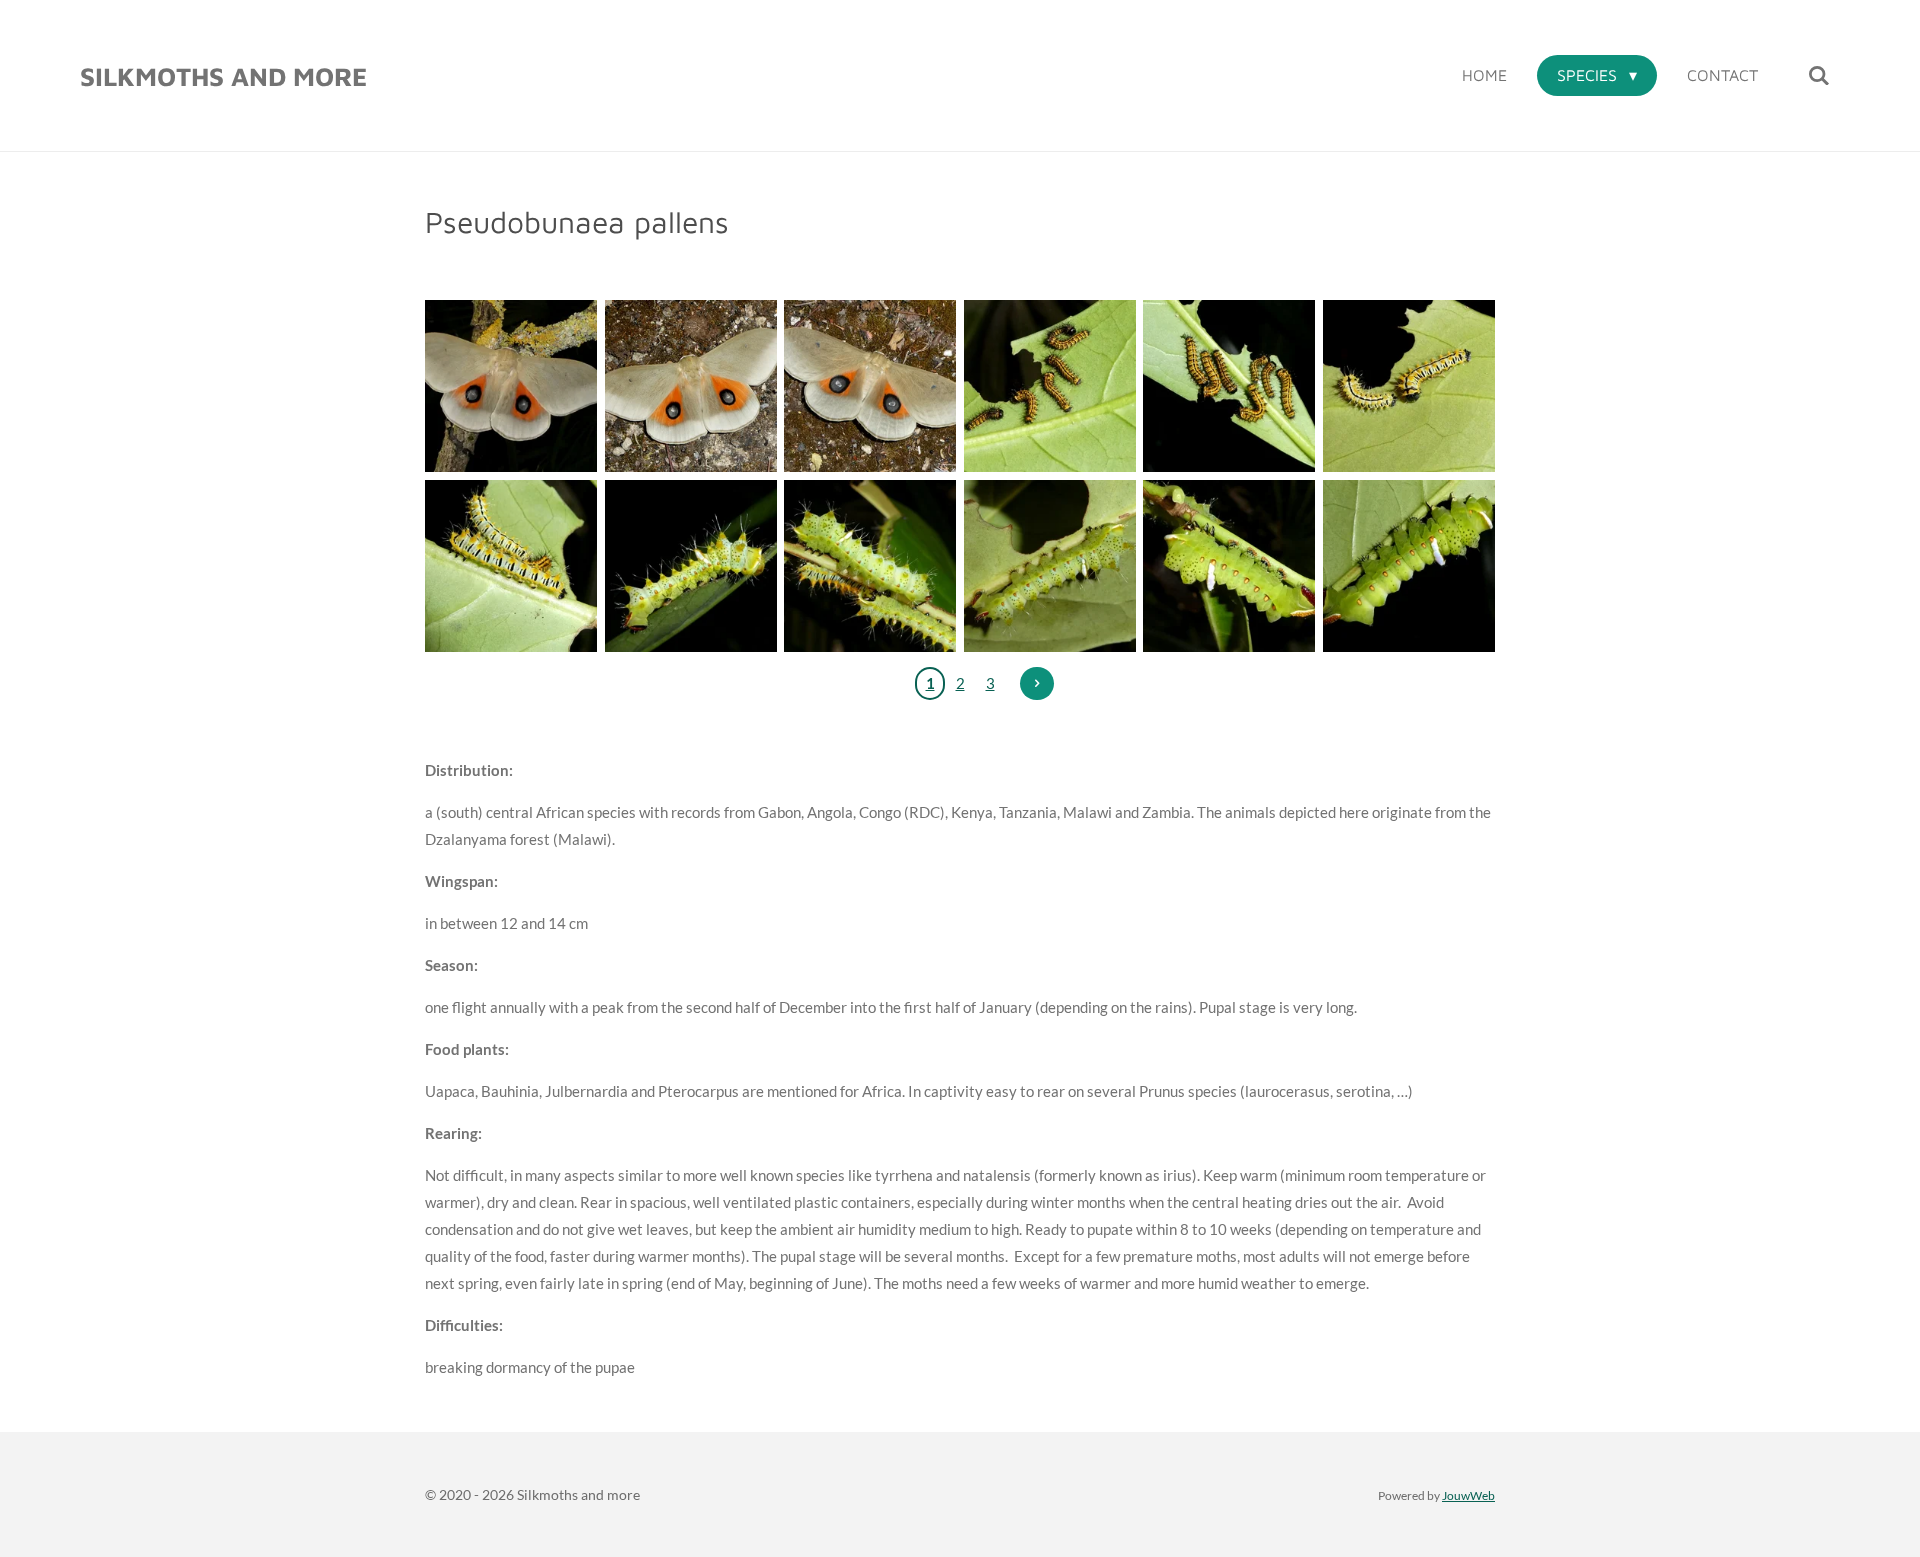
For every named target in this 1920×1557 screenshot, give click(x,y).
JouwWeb (1468, 1495)
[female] (870, 386)
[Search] (1819, 75)
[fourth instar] (1230, 566)
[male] (511, 386)
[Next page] (1037, 684)
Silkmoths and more (223, 76)
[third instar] (691, 566)
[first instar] (1050, 386)
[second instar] (1409, 386)
